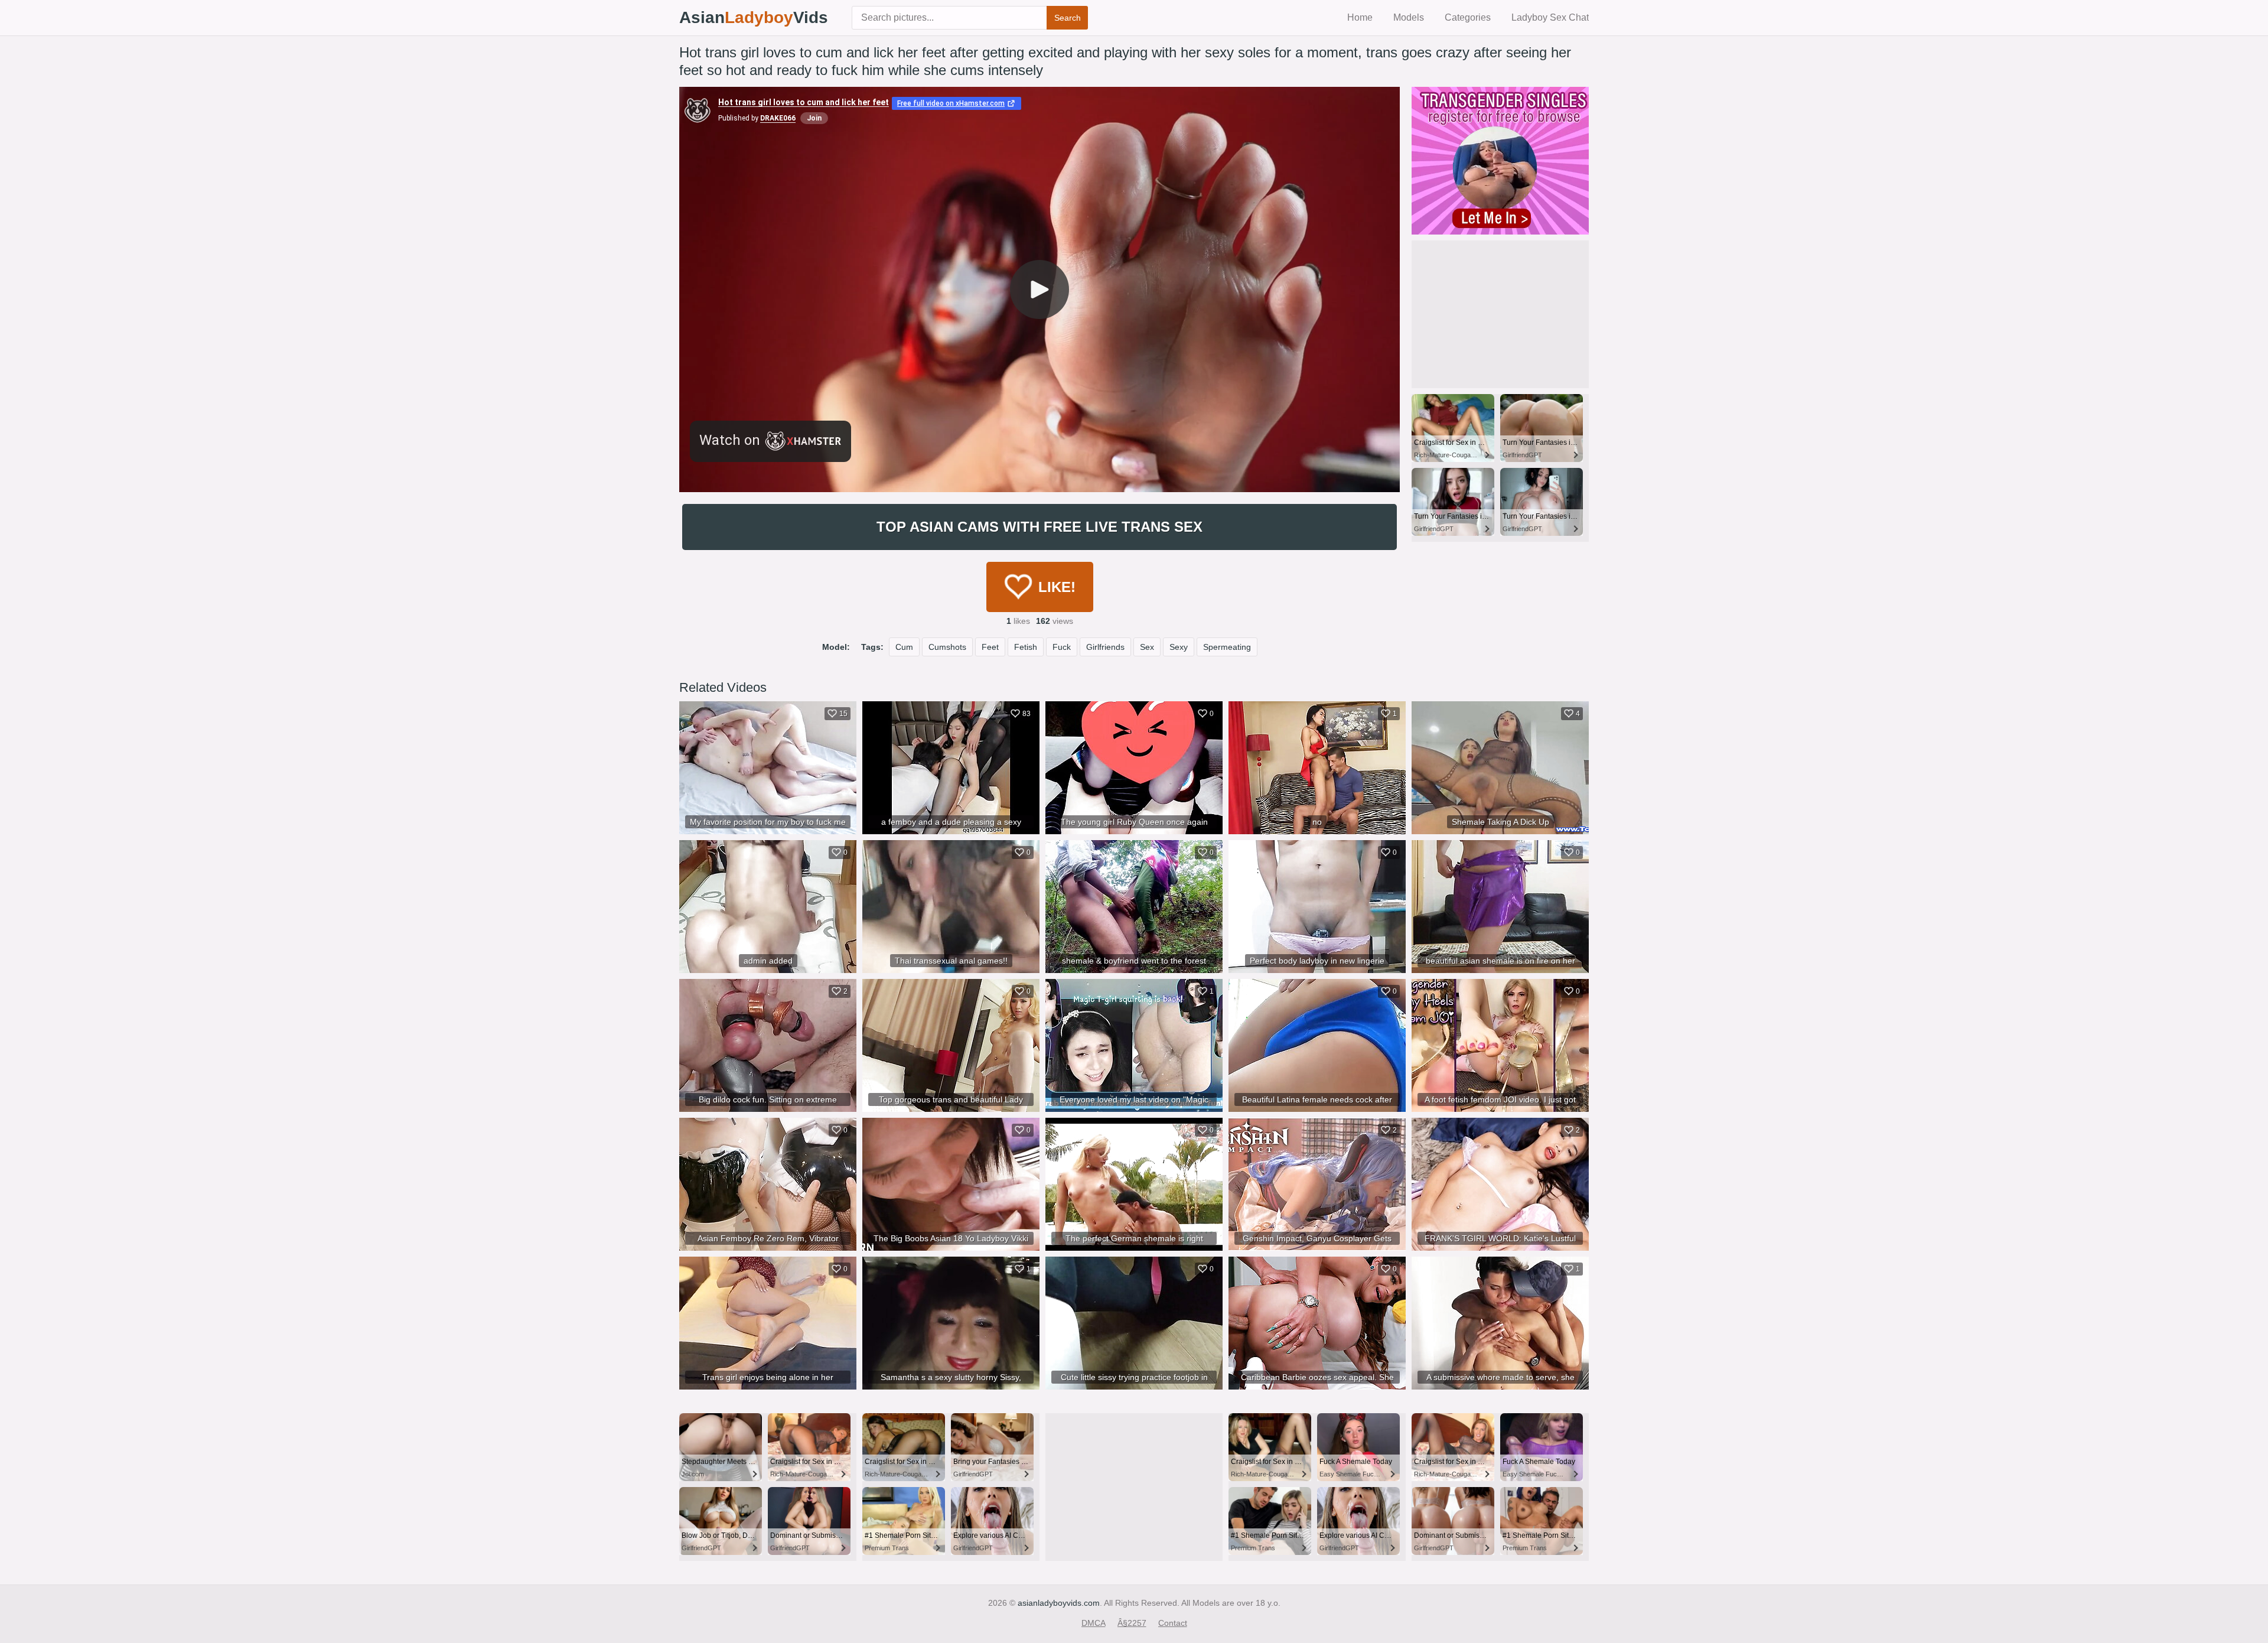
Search (1068, 18)
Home (1360, 17)
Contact (1173, 1623)
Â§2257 (1132, 1623)
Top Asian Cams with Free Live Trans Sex (1039, 527)
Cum (904, 647)
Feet (990, 647)
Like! (1057, 587)
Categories (1468, 17)
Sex (1147, 647)
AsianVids (754, 17)
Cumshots (947, 647)
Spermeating (1227, 647)
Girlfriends (1105, 647)
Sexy (1179, 647)
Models (1409, 17)
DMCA (1094, 1623)
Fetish (1026, 647)
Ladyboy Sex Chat (1550, 17)
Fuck (1062, 647)
